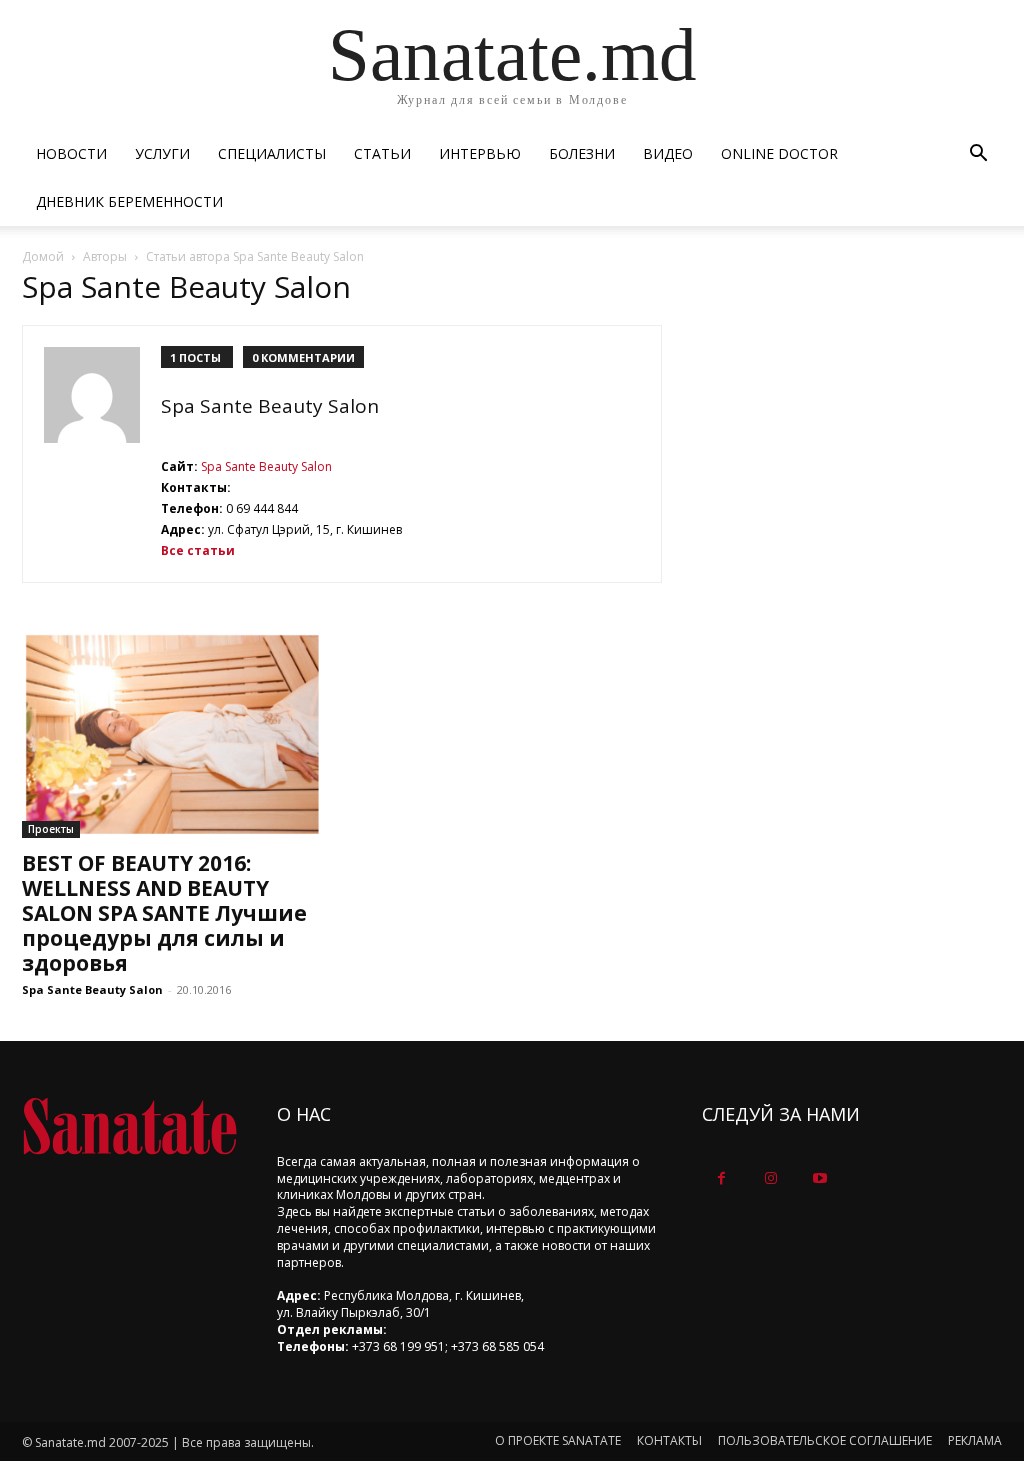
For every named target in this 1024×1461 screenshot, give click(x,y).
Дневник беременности (129, 201)
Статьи (382, 153)
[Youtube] (819, 1178)
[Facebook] (721, 1178)
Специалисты (272, 153)
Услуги (162, 153)
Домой (43, 256)
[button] (978, 155)
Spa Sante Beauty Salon (265, 466)
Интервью (480, 153)
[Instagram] (770, 1178)
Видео (668, 153)
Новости (71, 153)
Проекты (51, 829)
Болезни (582, 153)
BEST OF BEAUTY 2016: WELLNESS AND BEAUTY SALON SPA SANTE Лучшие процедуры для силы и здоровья (164, 913)
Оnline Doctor (779, 153)
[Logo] (129, 1126)
